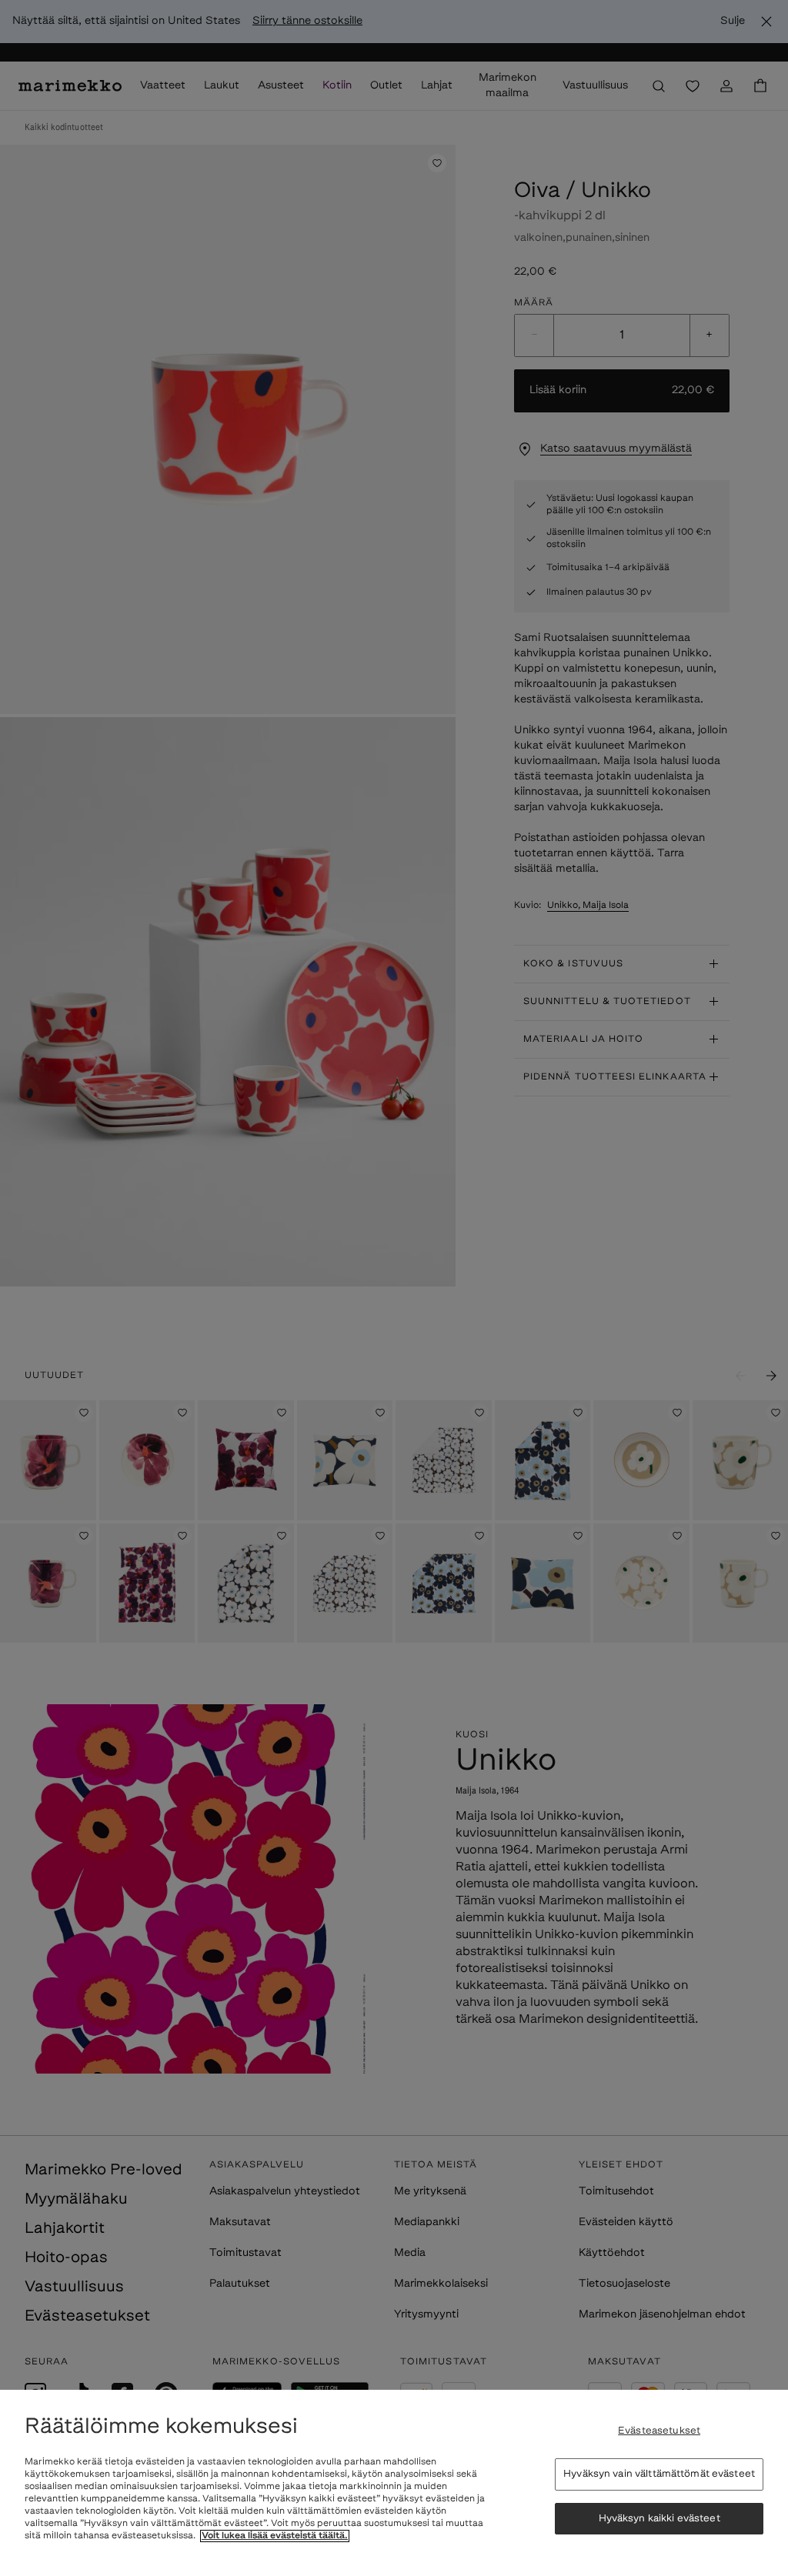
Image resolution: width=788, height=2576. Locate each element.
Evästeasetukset (659, 2431)
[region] (394, 2483)
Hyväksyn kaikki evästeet (659, 2519)
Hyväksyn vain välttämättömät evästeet (659, 2474)
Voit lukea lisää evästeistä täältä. (275, 2536)
